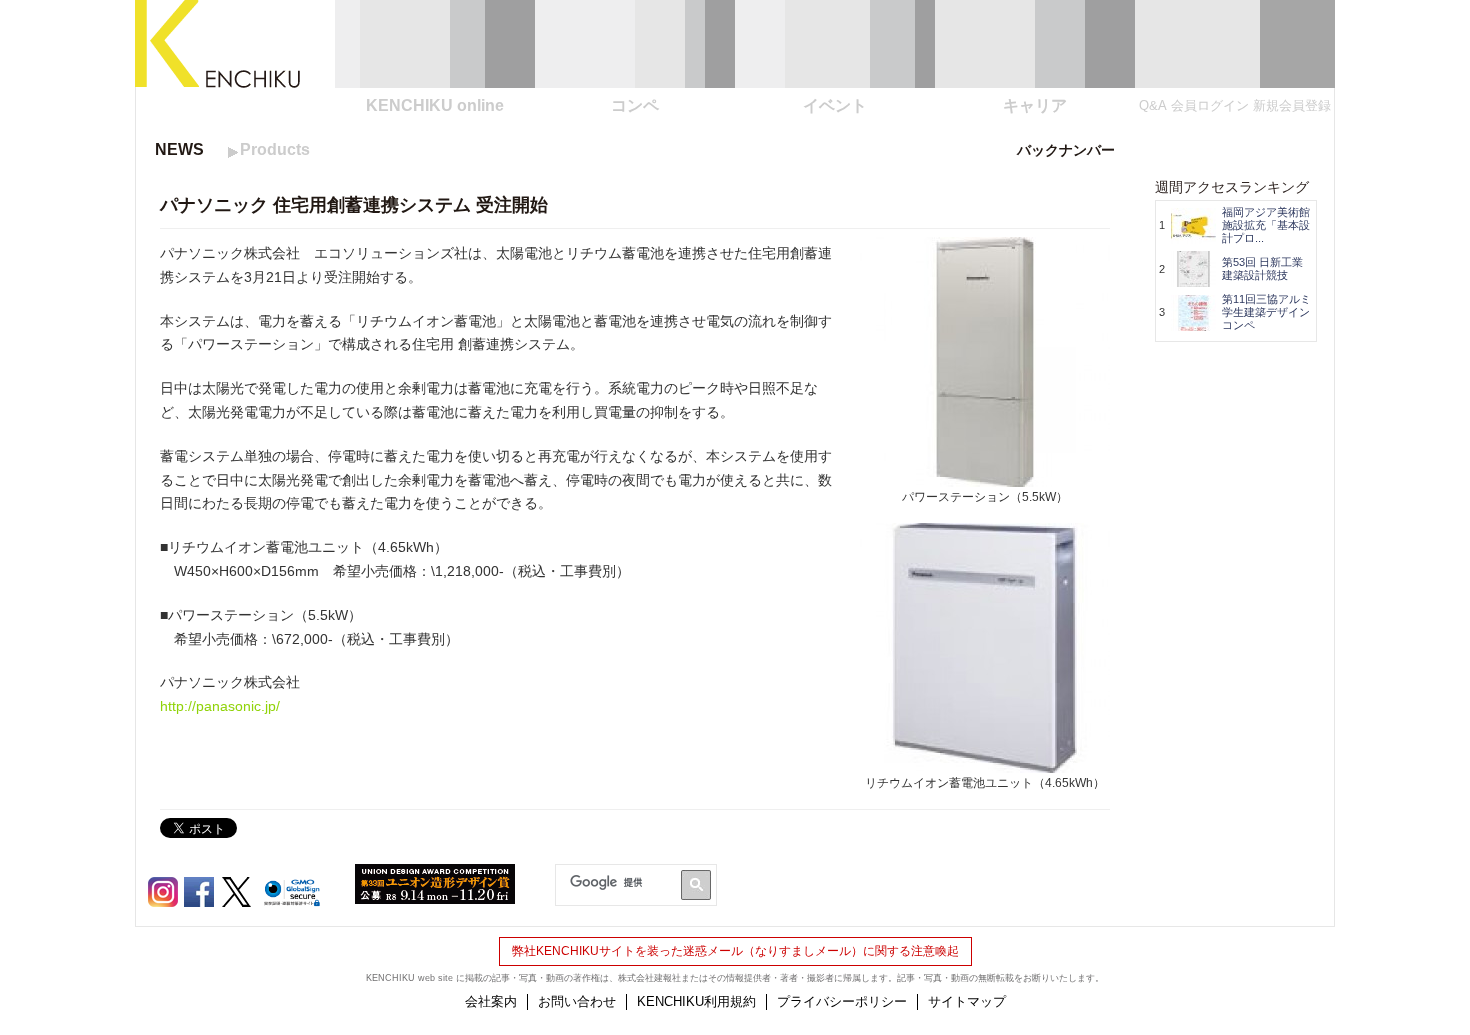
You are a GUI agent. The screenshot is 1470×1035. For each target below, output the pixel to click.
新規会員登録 (1292, 105)
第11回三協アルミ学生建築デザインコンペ (1266, 312)
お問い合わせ (577, 1001)
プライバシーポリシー (842, 1001)
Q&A (1153, 105)
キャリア (1035, 105)
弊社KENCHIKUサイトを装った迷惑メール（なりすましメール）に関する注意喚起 (735, 951)
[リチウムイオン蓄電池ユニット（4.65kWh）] (985, 762)
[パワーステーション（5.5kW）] (985, 476)
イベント (835, 105)
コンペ (635, 105)
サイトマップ (967, 1001)
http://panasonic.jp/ (220, 706)
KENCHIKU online (435, 105)
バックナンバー (1066, 150)
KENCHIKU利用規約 (696, 1001)
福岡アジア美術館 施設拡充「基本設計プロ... (1266, 225)
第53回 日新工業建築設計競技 (1262, 268)
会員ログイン (1210, 105)
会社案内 (491, 1001)
